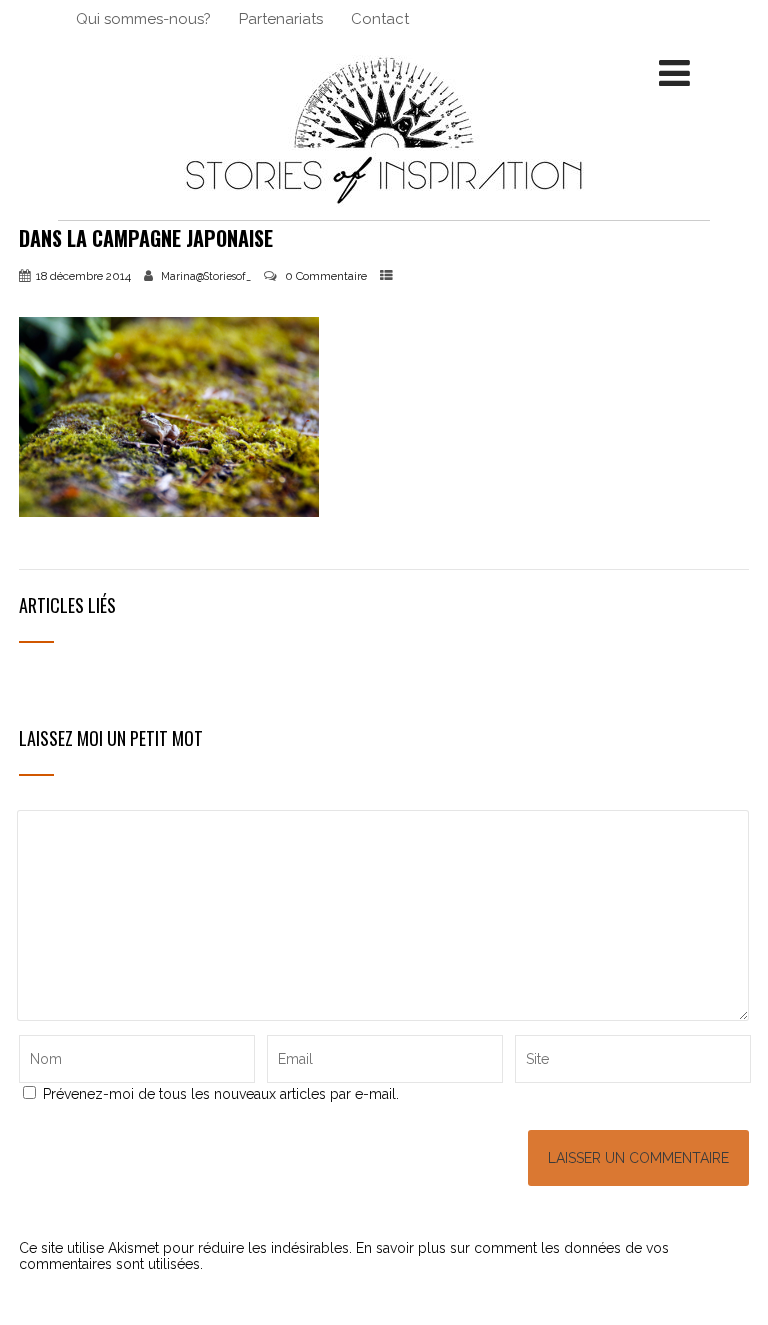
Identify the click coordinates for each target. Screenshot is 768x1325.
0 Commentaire (326, 276)
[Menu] (674, 73)
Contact (380, 19)
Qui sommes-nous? (143, 19)
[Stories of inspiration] (384, 212)
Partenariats (281, 19)
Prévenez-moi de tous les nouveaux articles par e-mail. (221, 1094)
